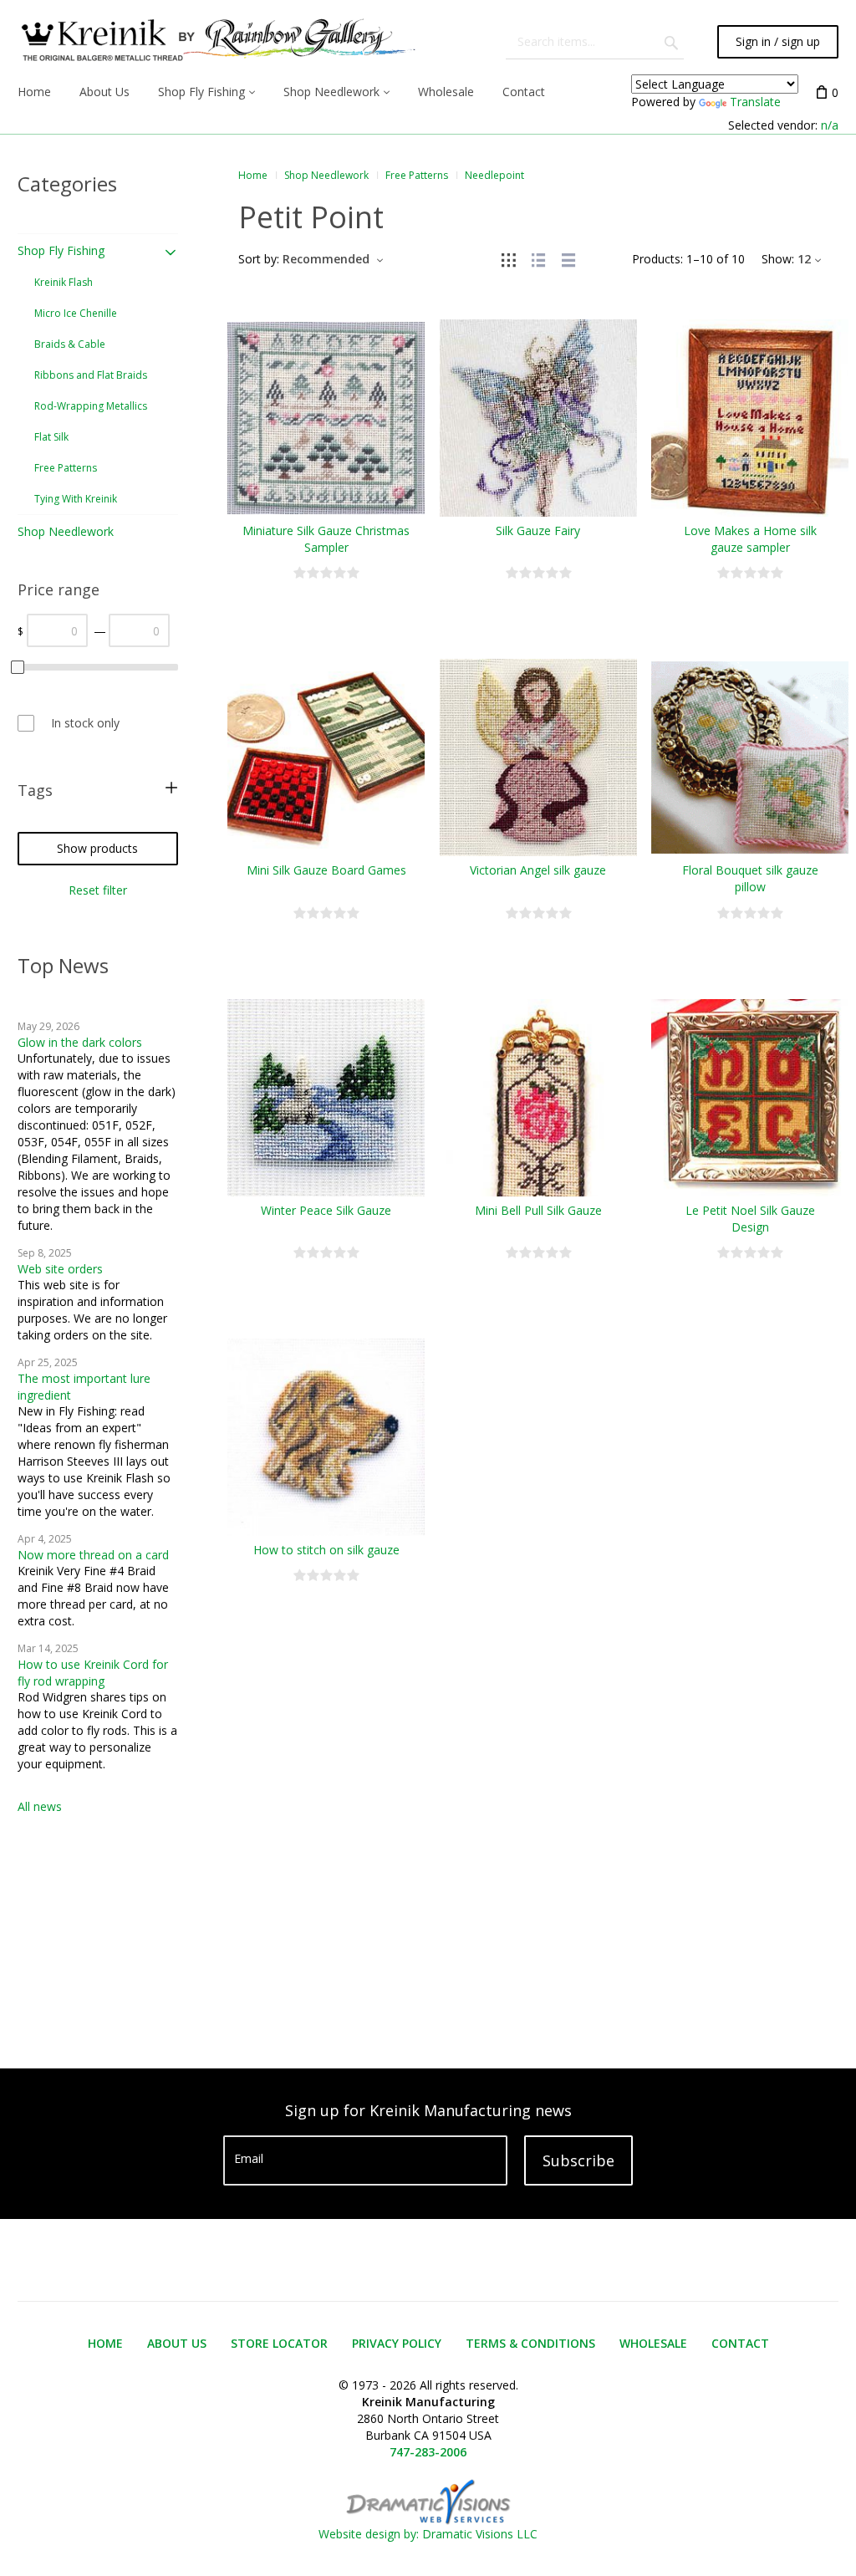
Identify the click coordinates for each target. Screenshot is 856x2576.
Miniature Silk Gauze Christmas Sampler (326, 539)
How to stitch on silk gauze (326, 1550)
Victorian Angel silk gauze (538, 870)
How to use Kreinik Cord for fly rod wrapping (93, 1673)
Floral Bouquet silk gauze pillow (750, 878)
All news (40, 1806)
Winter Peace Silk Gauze (326, 1210)
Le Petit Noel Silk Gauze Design (750, 1219)
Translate (755, 102)
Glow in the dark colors (80, 1042)
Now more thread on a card (93, 1555)
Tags (35, 790)
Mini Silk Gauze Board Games (326, 870)
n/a (830, 125)
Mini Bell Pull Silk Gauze (538, 1210)
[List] (538, 259)
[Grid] (508, 259)
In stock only (85, 723)
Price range (59, 589)
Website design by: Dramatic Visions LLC (428, 2534)
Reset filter (98, 890)
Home (253, 175)
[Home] (217, 42)
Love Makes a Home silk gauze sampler (750, 539)
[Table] (568, 259)
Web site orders (60, 1269)
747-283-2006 (428, 2452)
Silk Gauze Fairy (538, 531)
